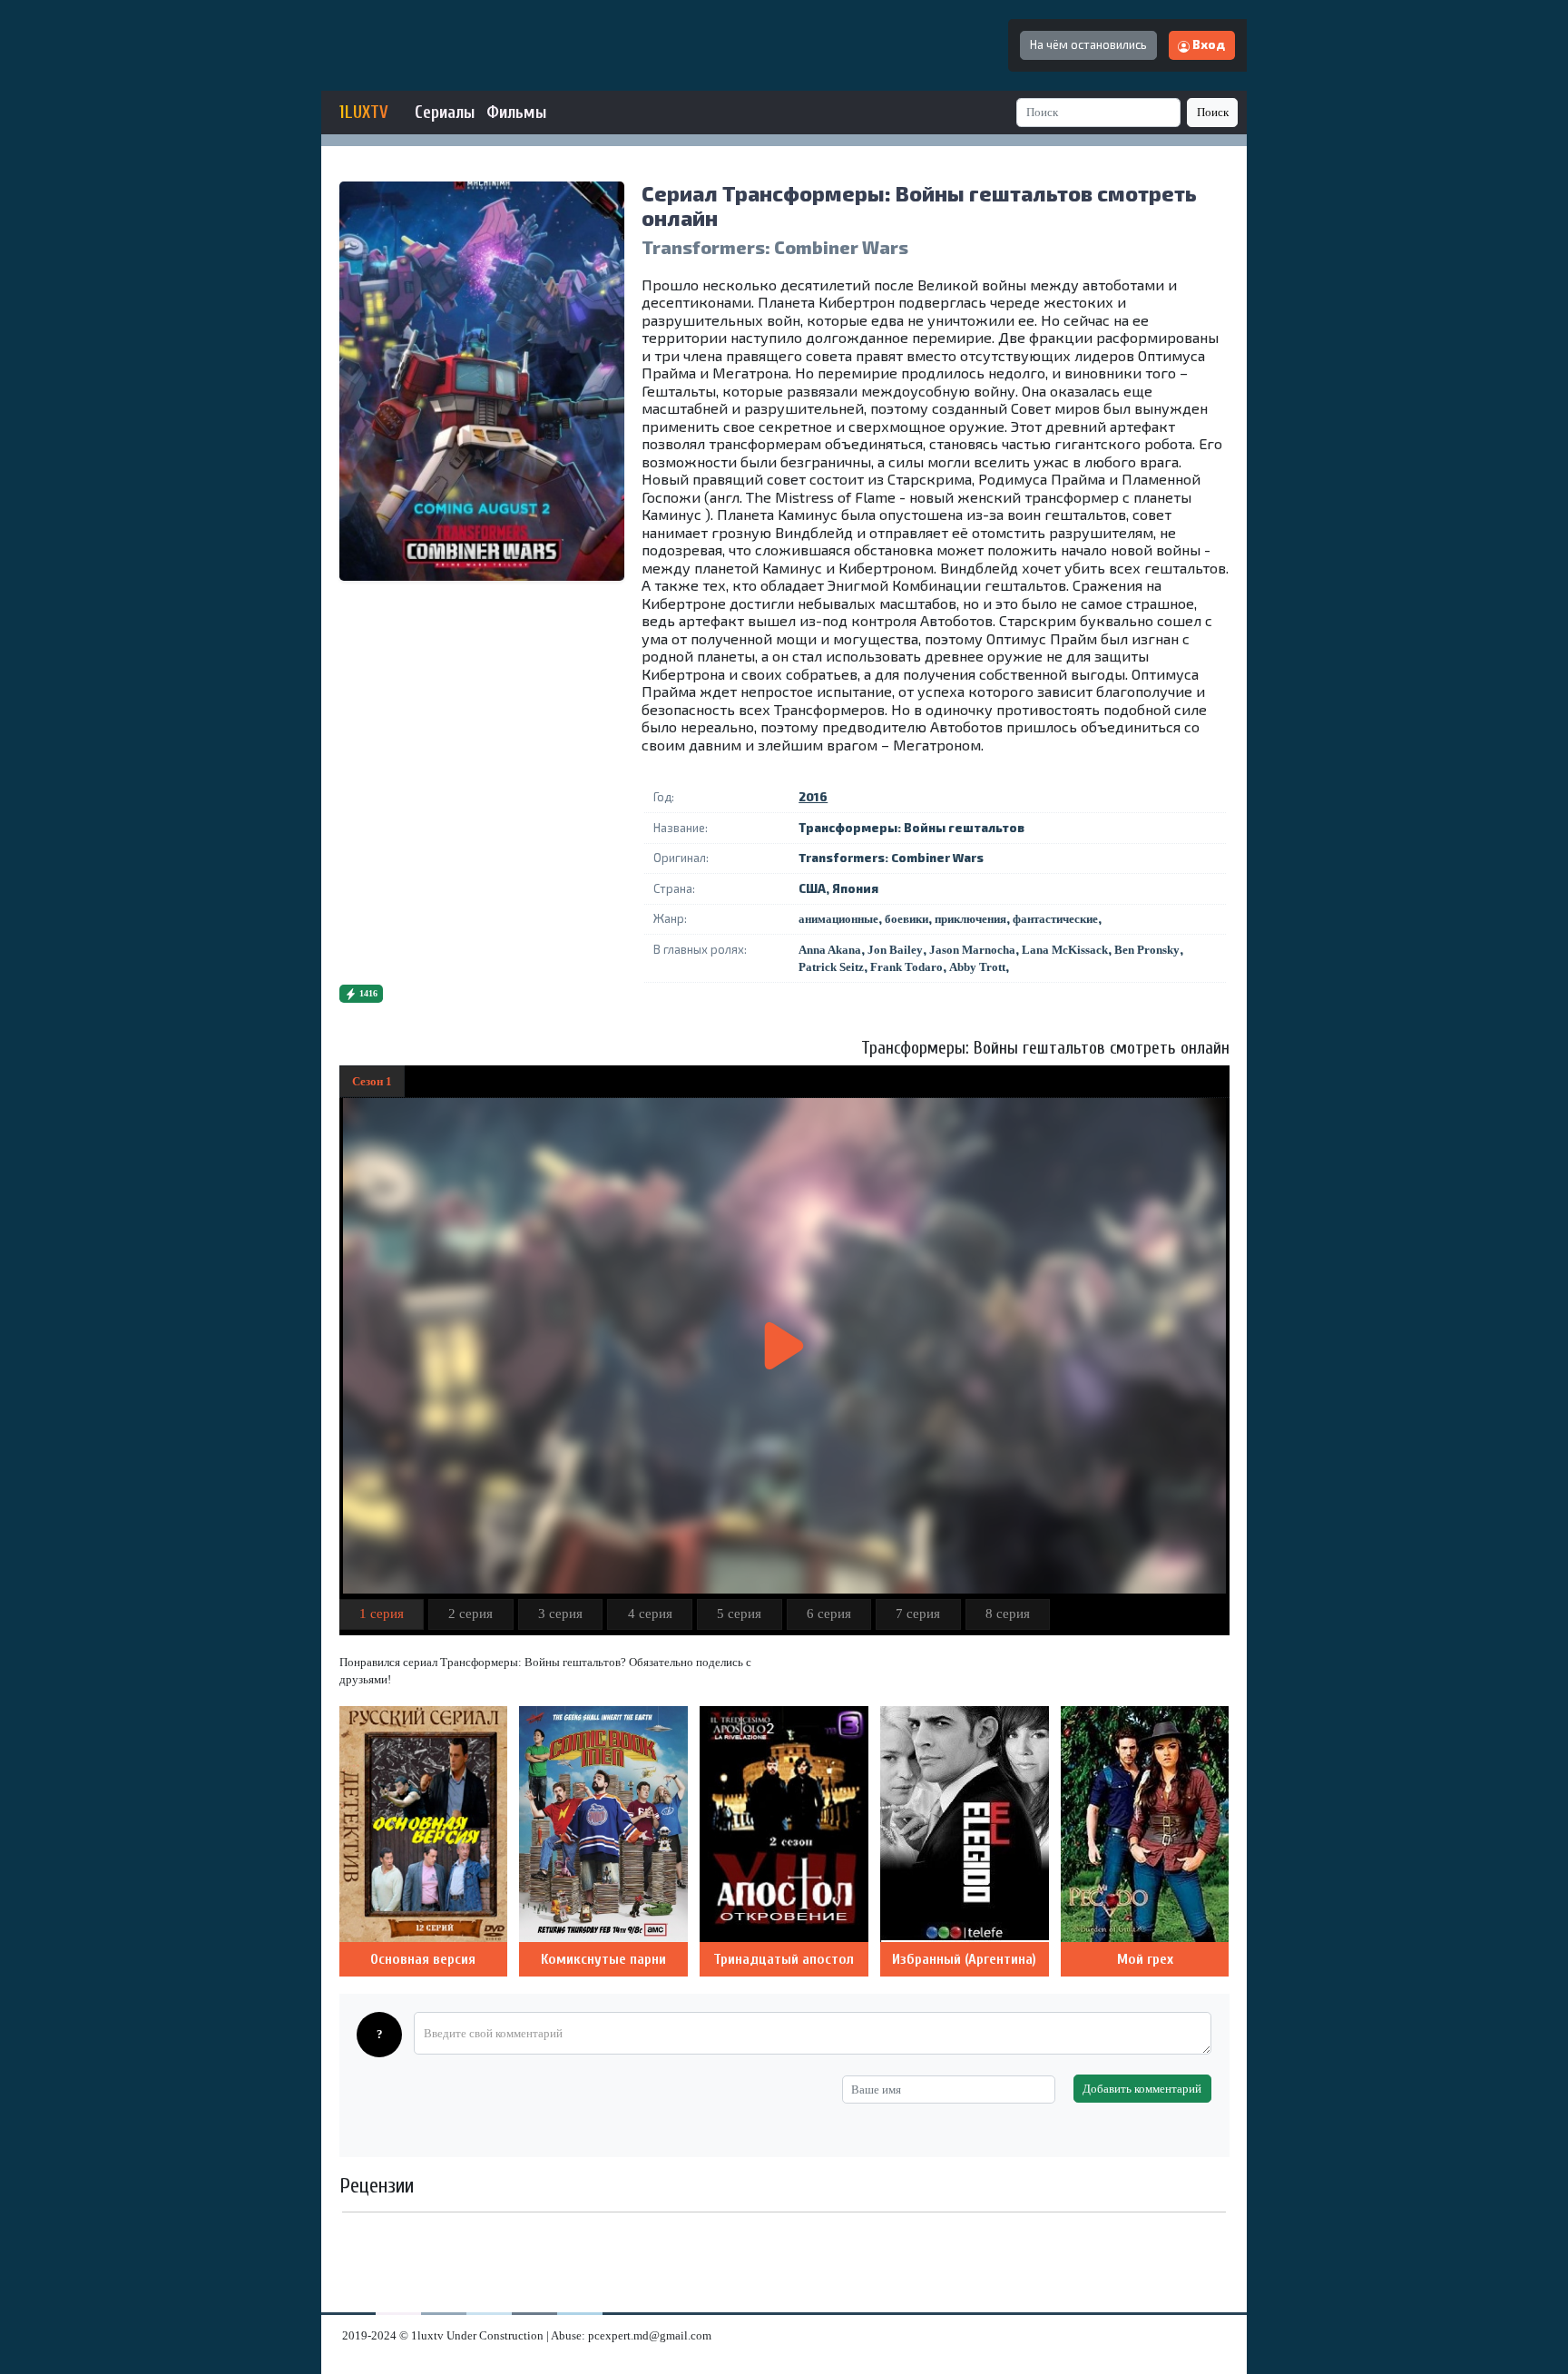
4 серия (650, 1614)
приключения (970, 919)
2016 (813, 797)
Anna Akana (830, 950)
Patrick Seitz (831, 967)
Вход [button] (1207, 44)
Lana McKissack (1065, 950)
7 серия (918, 1614)
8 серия (1008, 1614)
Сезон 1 (372, 1081)
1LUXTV (364, 113)
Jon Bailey (895, 950)
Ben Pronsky (1147, 950)
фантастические (1055, 919)
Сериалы (445, 113)
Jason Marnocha (972, 950)
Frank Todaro (906, 967)
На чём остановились (1088, 44)
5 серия (739, 1614)
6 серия (829, 1614)
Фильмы (516, 113)
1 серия (382, 1614)
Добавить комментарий (1142, 2089)
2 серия (470, 1614)
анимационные (838, 919)
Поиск (1213, 112)
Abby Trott (977, 967)
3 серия (560, 1614)
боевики (906, 919)
